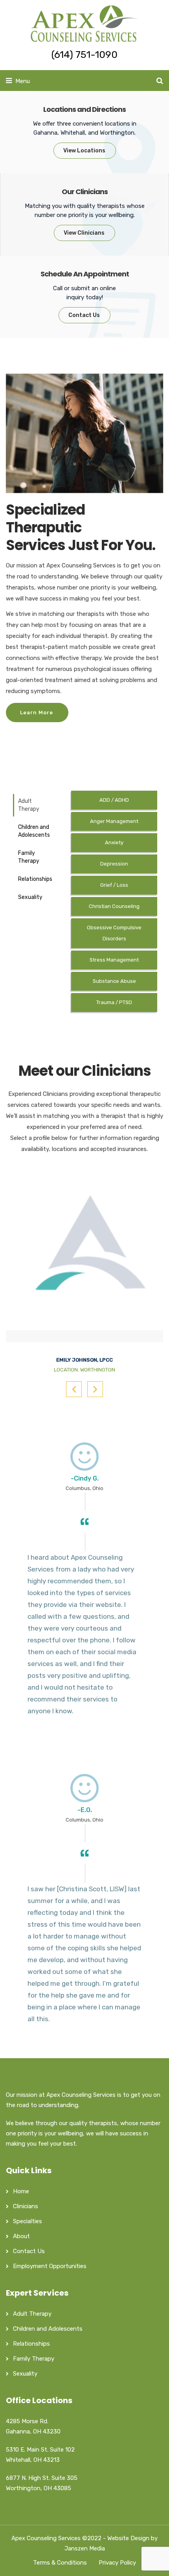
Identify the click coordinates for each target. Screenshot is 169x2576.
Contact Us (29, 2251)
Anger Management (114, 821)
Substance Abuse (114, 981)
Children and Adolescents (34, 831)
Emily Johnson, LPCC (84, 1360)
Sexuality (30, 897)
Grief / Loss (114, 885)
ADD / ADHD (114, 800)
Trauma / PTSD (114, 1002)
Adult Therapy (29, 805)
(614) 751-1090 (84, 55)
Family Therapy (29, 857)
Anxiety (114, 842)
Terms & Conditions (60, 2563)
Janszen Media (85, 2548)
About (21, 2236)
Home (21, 2191)
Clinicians (26, 2206)
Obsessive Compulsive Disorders (114, 933)
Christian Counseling (114, 906)
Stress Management (114, 960)
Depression (114, 864)
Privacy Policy (117, 2563)
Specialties (28, 2221)
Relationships (35, 879)
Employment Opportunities (50, 2266)
